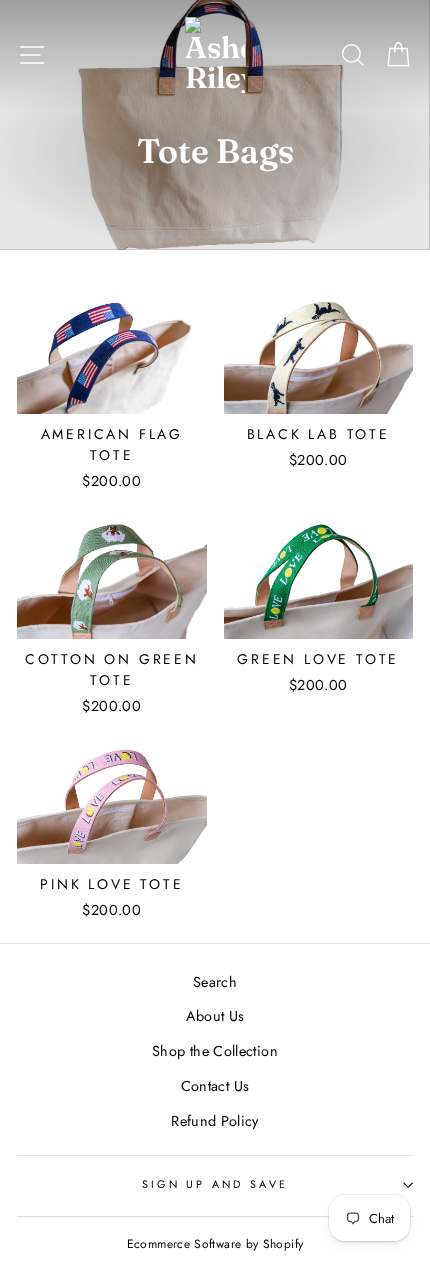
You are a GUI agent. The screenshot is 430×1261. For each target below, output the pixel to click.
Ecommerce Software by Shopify (215, 1244)
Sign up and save (215, 1184)
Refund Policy (215, 1121)
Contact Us (215, 1086)
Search (215, 982)
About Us (215, 1016)
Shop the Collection (215, 1051)
